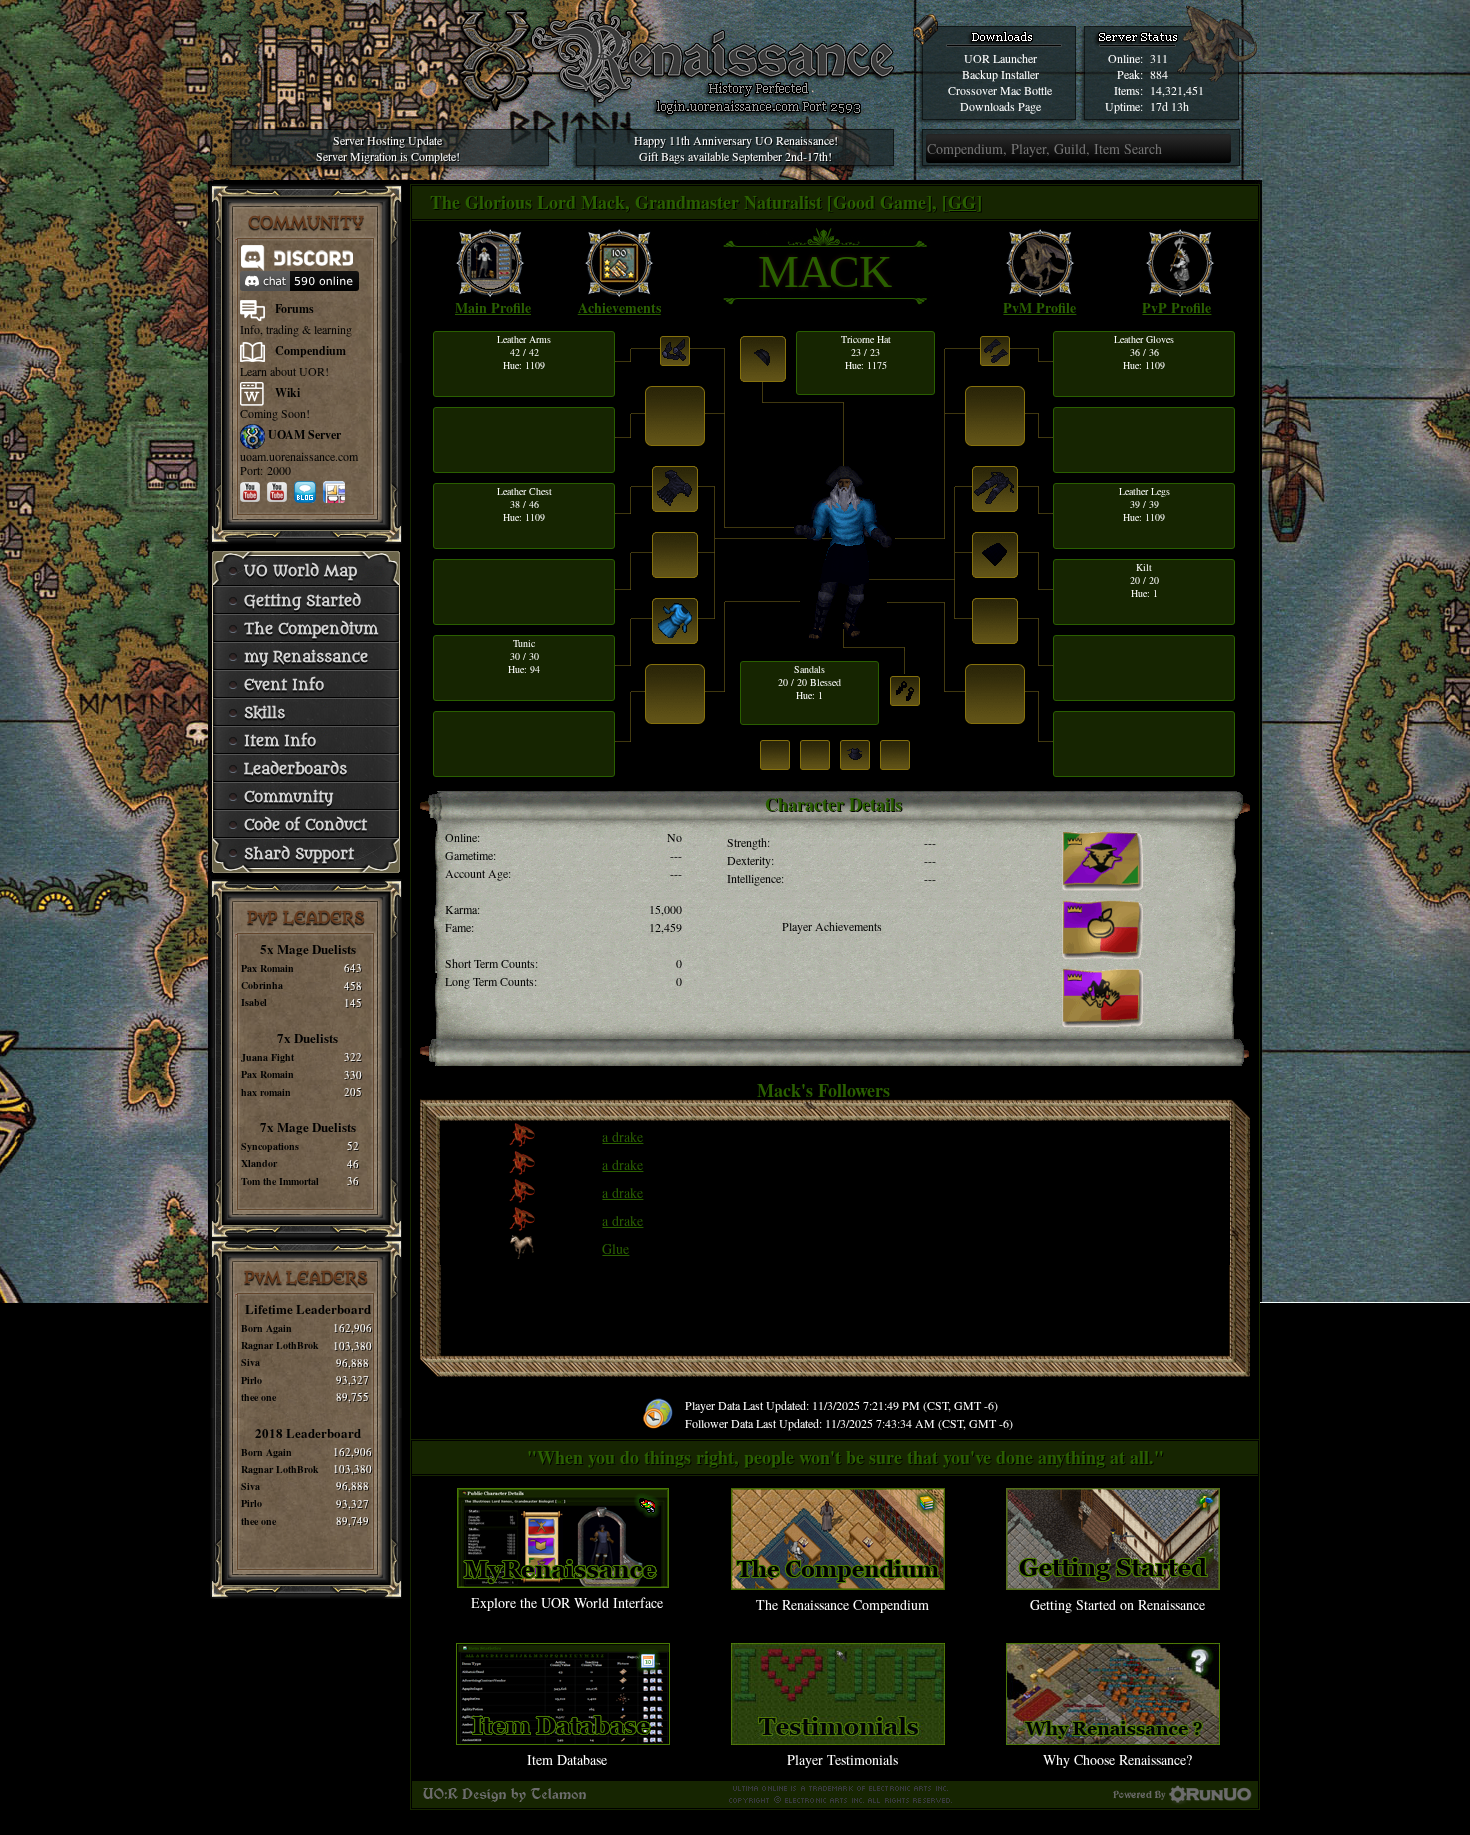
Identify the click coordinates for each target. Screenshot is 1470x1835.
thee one (258, 1397)
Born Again (266, 1328)
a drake (622, 1136)
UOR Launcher (1000, 58)
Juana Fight (267, 1057)
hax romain (266, 1092)
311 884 (1159, 66)
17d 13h (1169, 106)
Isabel (254, 1002)
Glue (615, 1248)
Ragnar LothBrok (280, 1345)
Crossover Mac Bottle (1000, 90)
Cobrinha (262, 985)
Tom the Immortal (280, 1181)
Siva (250, 1362)
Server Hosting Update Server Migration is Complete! (388, 148)
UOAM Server (304, 434)
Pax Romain (267, 968)
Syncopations (270, 1146)
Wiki (287, 392)
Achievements (619, 307)
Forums (294, 308)
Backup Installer (1000, 74)
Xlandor (259, 1163)
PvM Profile (1039, 307)
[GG (959, 202)
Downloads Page (1000, 106)
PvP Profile (1176, 307)
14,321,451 (1177, 90)
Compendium (310, 350)
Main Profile (493, 307)
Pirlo (251, 1380)
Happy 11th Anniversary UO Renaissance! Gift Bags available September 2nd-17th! (736, 148)
